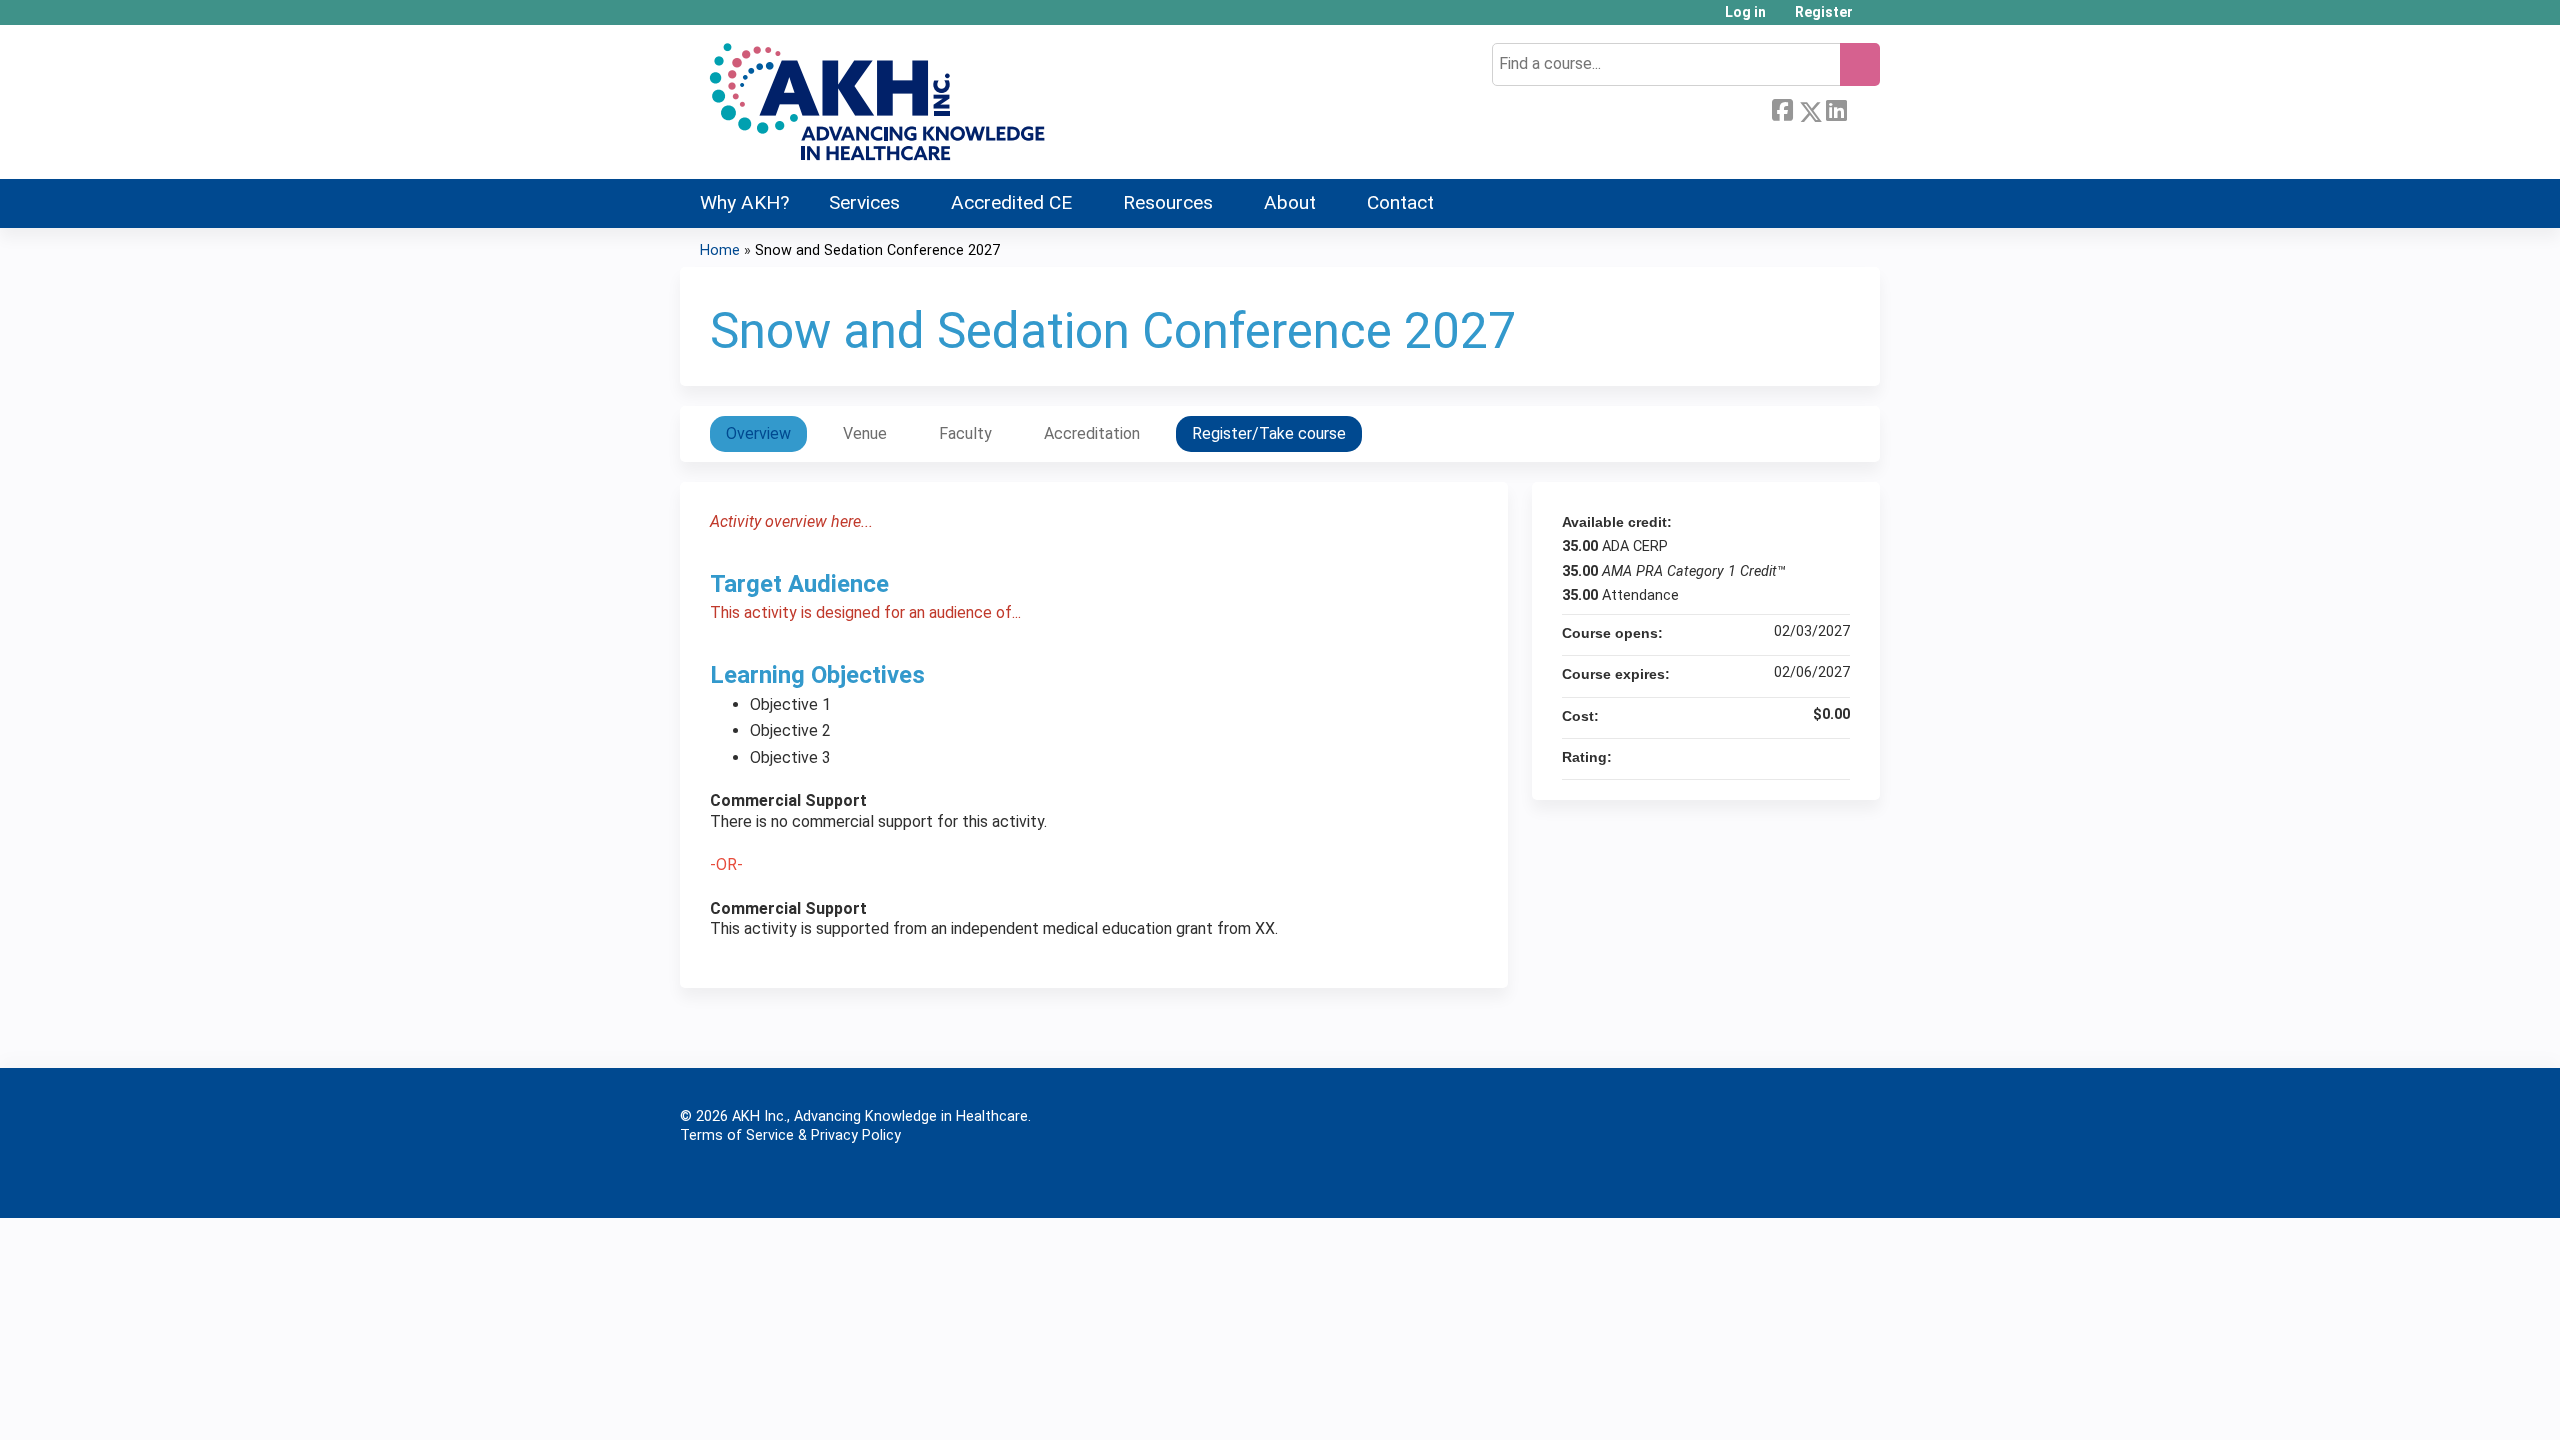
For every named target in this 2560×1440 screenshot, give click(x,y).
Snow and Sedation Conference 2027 (877, 250)
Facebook (1782, 108)
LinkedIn (1836, 108)
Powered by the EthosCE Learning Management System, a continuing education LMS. (1809, 1180)
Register (1824, 12)
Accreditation (1092, 433)
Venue (865, 433)
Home (720, 250)
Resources (1168, 202)
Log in (1745, 12)
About (1290, 202)
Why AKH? (744, 202)
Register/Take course (1269, 433)
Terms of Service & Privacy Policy (790, 1135)
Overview (758, 433)
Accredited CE (1011, 202)
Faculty (965, 433)
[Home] (874, 102)
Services (864, 202)
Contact (1400, 202)
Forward (1863, 108)
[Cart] (1874, 19)
